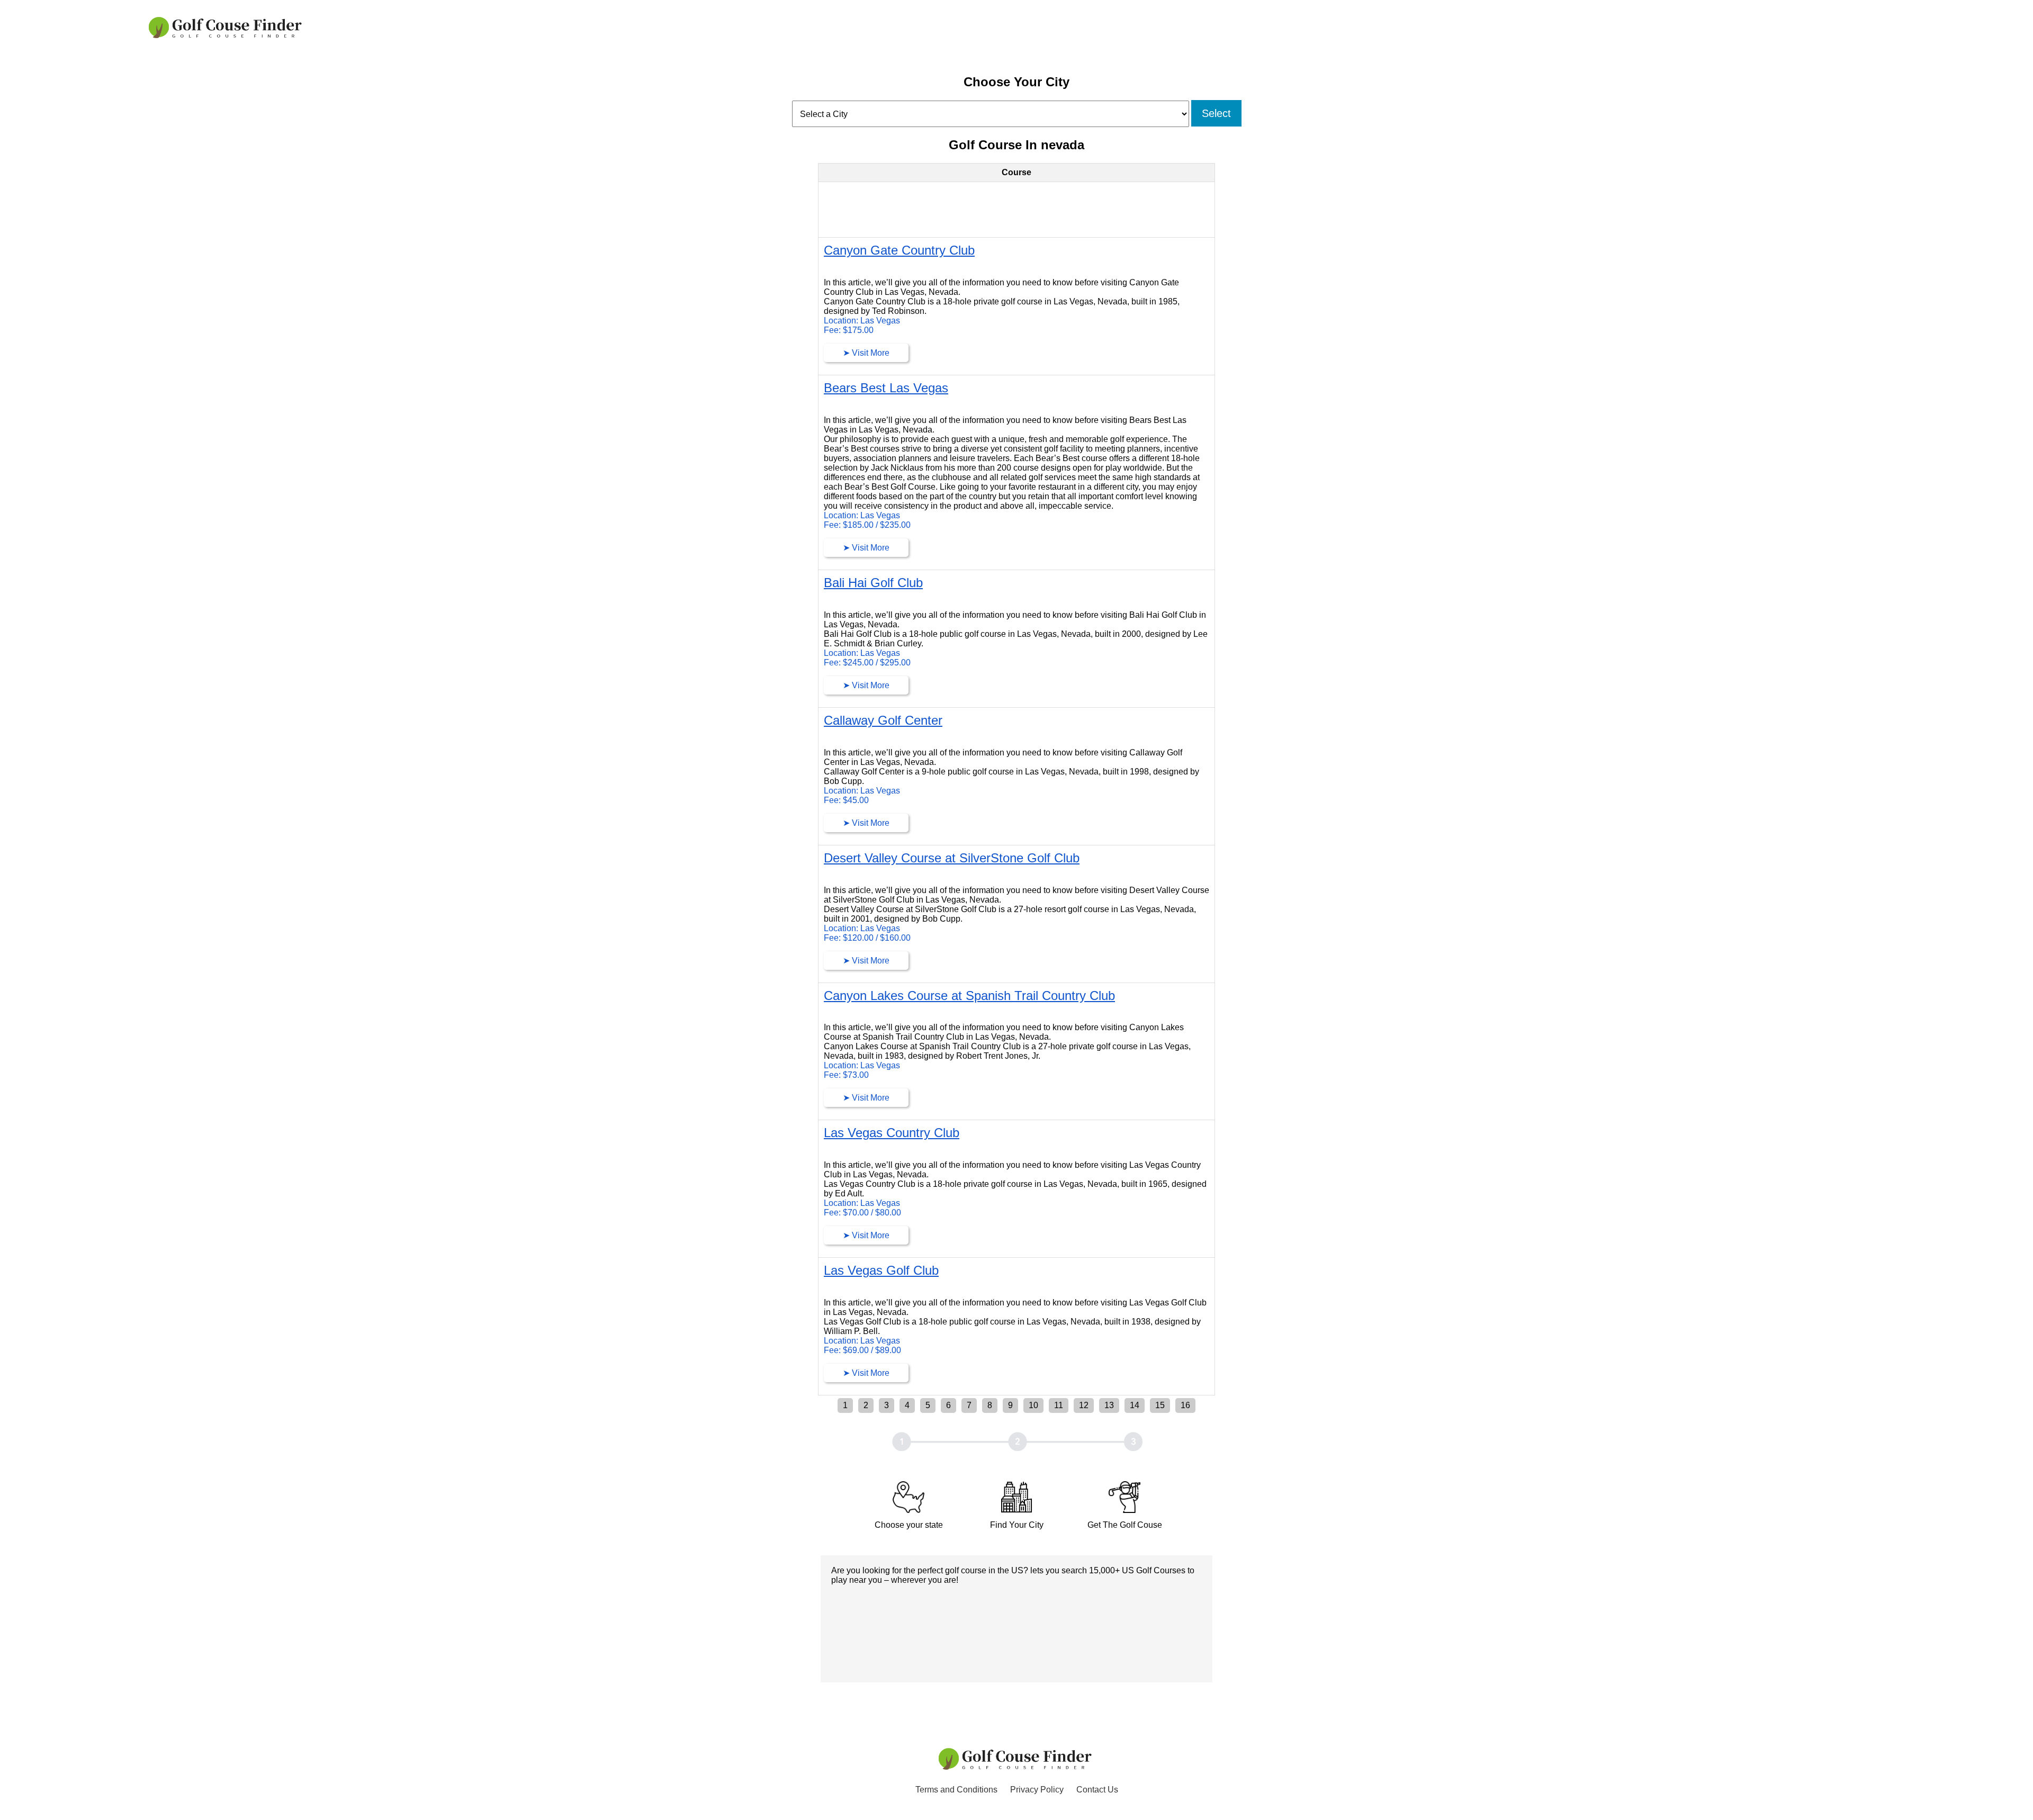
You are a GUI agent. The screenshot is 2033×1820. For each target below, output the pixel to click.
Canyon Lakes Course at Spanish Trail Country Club (969, 995)
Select (1216, 113)
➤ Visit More (866, 353)
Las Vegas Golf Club (881, 1270)
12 (1084, 1405)
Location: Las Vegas (862, 321)
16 (1185, 1405)
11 (1059, 1405)
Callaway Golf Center (883, 720)
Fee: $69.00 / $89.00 (862, 1350)
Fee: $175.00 (849, 330)
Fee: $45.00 (846, 800)
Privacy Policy (1037, 1790)
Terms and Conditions (956, 1790)
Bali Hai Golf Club (873, 583)
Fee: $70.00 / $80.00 (862, 1213)
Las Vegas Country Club (892, 1133)
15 (1160, 1405)
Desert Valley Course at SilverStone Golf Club (952, 858)
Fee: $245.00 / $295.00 (867, 663)
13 (1109, 1405)
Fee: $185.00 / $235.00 (867, 525)
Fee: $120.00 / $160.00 (867, 938)
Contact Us (1097, 1790)
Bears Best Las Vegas (886, 388)
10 (1033, 1405)
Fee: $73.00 (846, 1075)
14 (1135, 1405)
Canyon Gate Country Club (899, 250)
